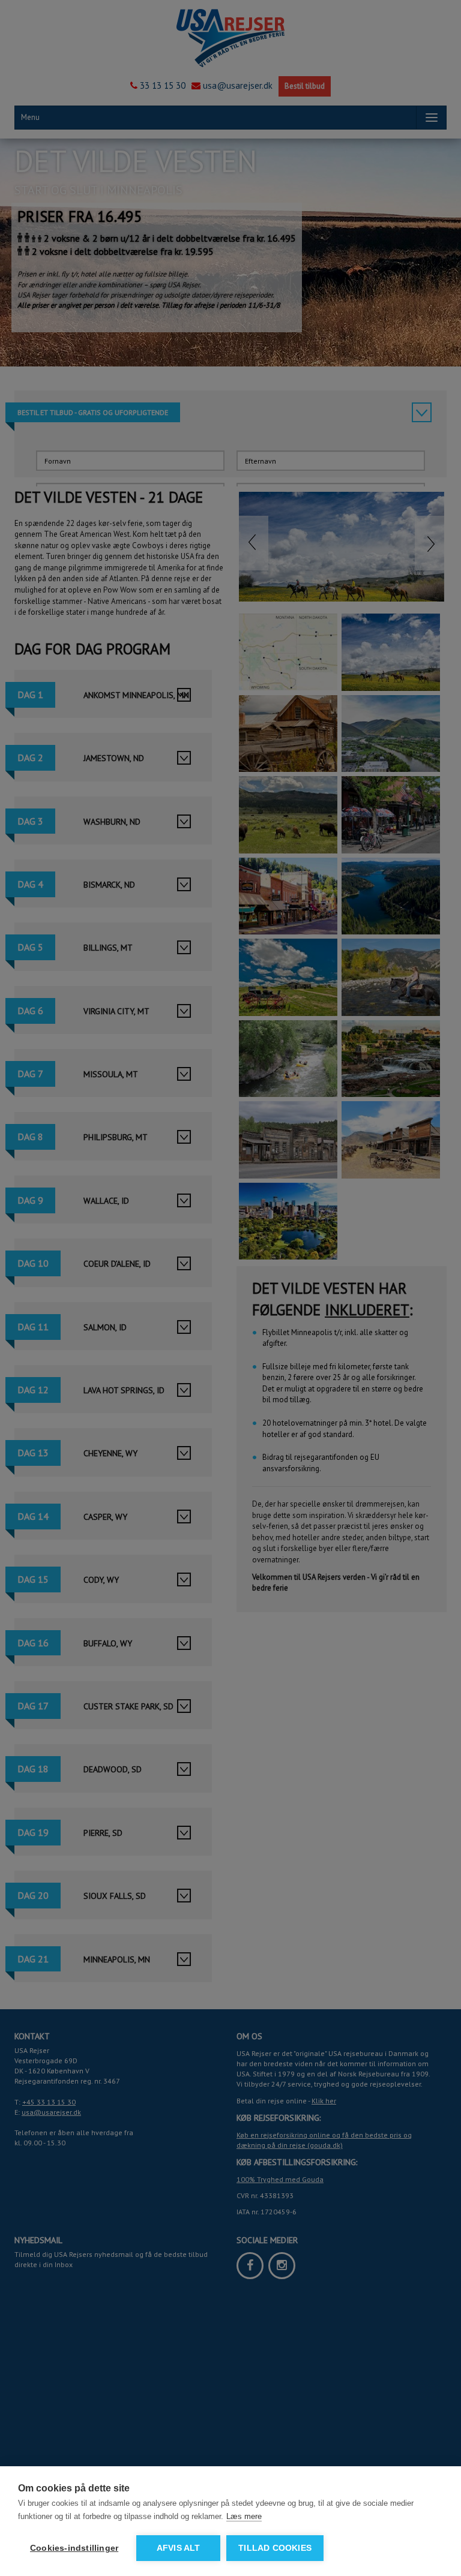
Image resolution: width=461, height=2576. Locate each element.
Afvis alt (179, 2548)
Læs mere (244, 2516)
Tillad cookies (275, 2548)
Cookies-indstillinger (74, 2548)
